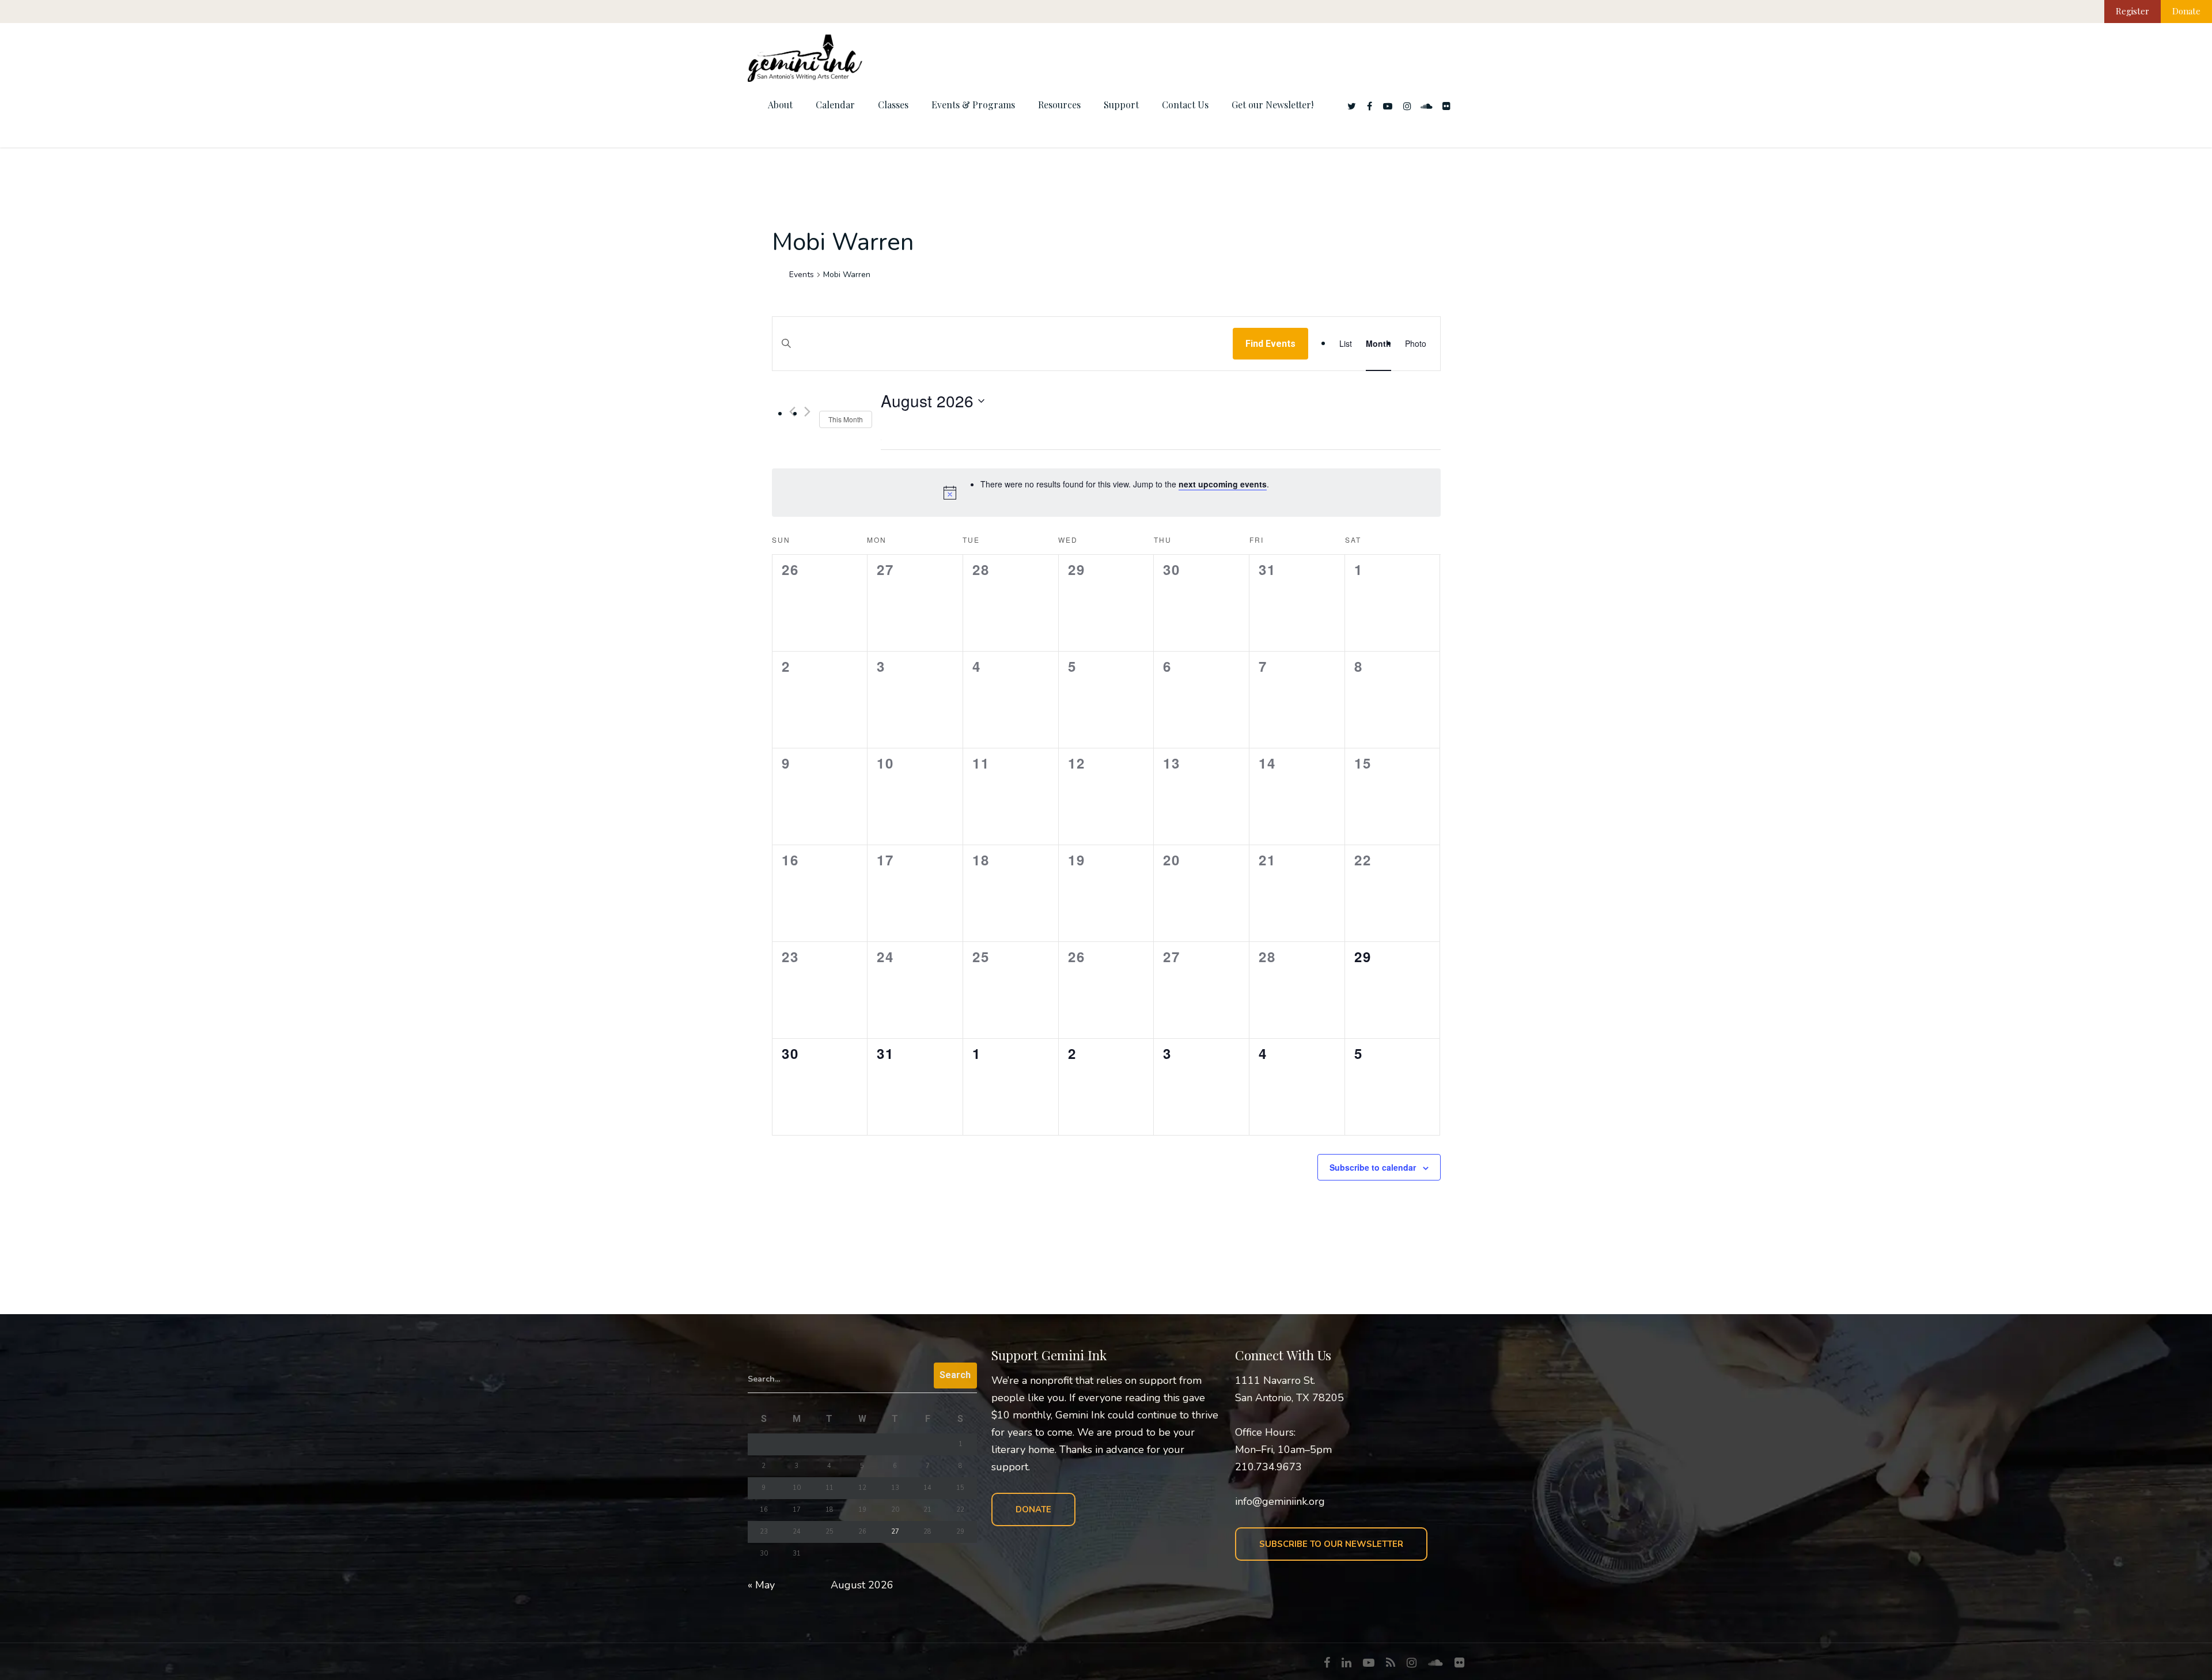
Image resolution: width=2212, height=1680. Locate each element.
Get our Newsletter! (1272, 105)
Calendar (835, 105)
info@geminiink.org (1280, 1501)
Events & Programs (973, 105)
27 (895, 1532)
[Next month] (807, 412)
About (780, 105)
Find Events (1270, 344)
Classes (893, 105)
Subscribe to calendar (1373, 1167)
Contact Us (1185, 105)
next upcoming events (1223, 484)
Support (1121, 105)
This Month (846, 419)
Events (802, 275)
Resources (1059, 105)
